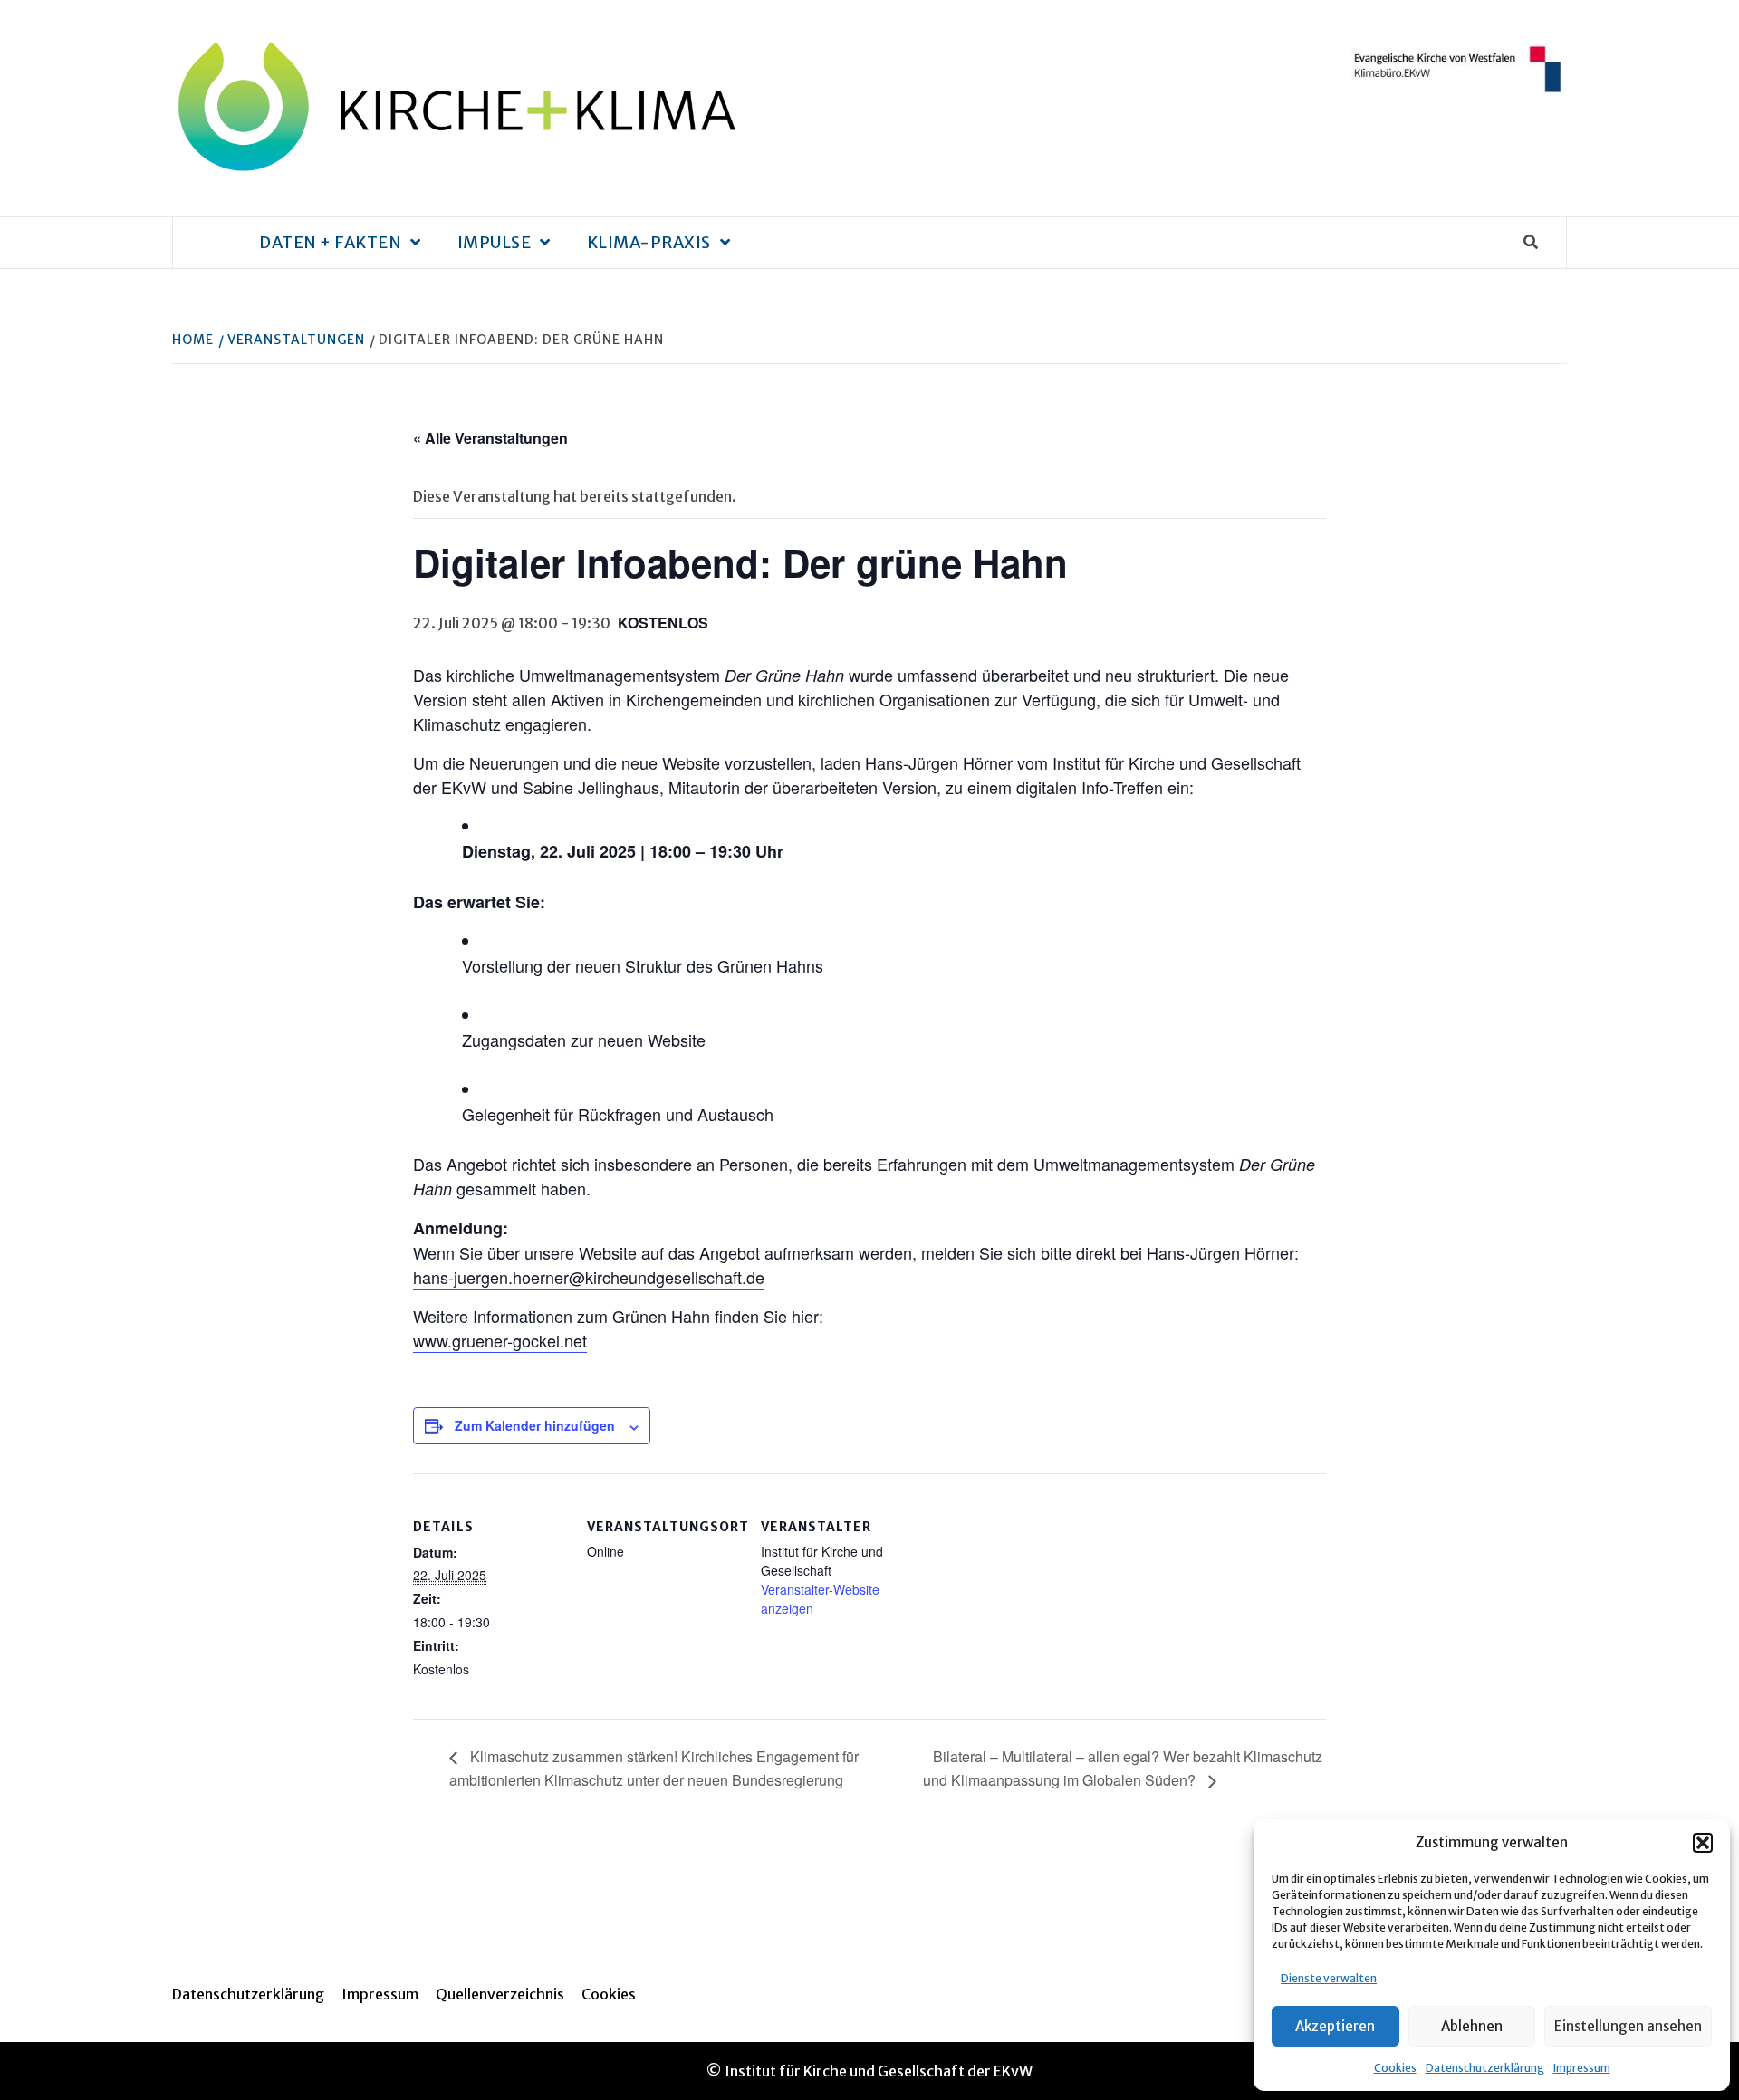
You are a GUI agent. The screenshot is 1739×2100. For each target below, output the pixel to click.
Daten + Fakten (330, 242)
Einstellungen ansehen (1628, 2026)
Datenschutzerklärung (1485, 2068)
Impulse (495, 242)
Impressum (1582, 2068)
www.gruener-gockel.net (500, 1340)
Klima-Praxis (649, 242)
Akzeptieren (1335, 2026)
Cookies (1395, 2068)
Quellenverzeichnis (500, 1994)
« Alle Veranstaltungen (490, 438)
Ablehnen (1472, 2026)
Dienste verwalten (1329, 1978)
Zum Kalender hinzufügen (535, 1425)
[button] (1703, 1843)
